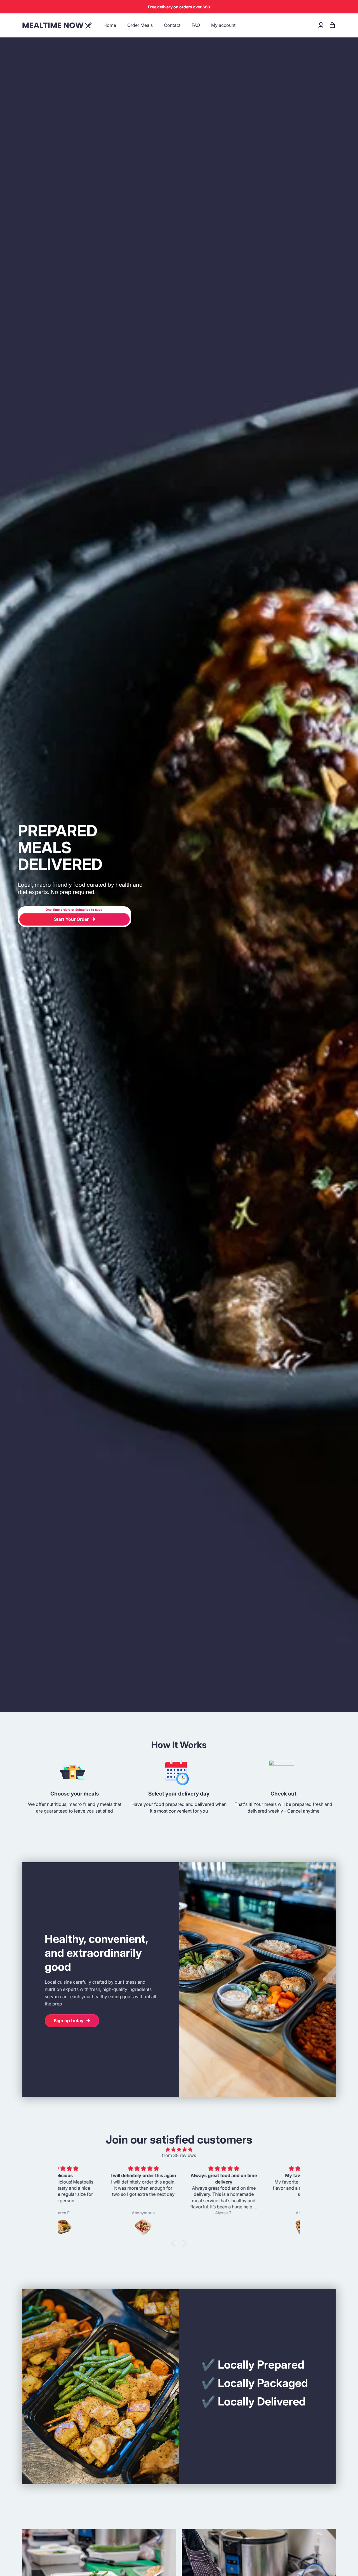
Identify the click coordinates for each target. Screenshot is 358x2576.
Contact (172, 25)
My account (223, 25)
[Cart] (332, 25)
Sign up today (69, 2021)
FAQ (196, 25)
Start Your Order (71, 919)
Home (110, 25)
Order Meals (140, 25)
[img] (179, 2150)
